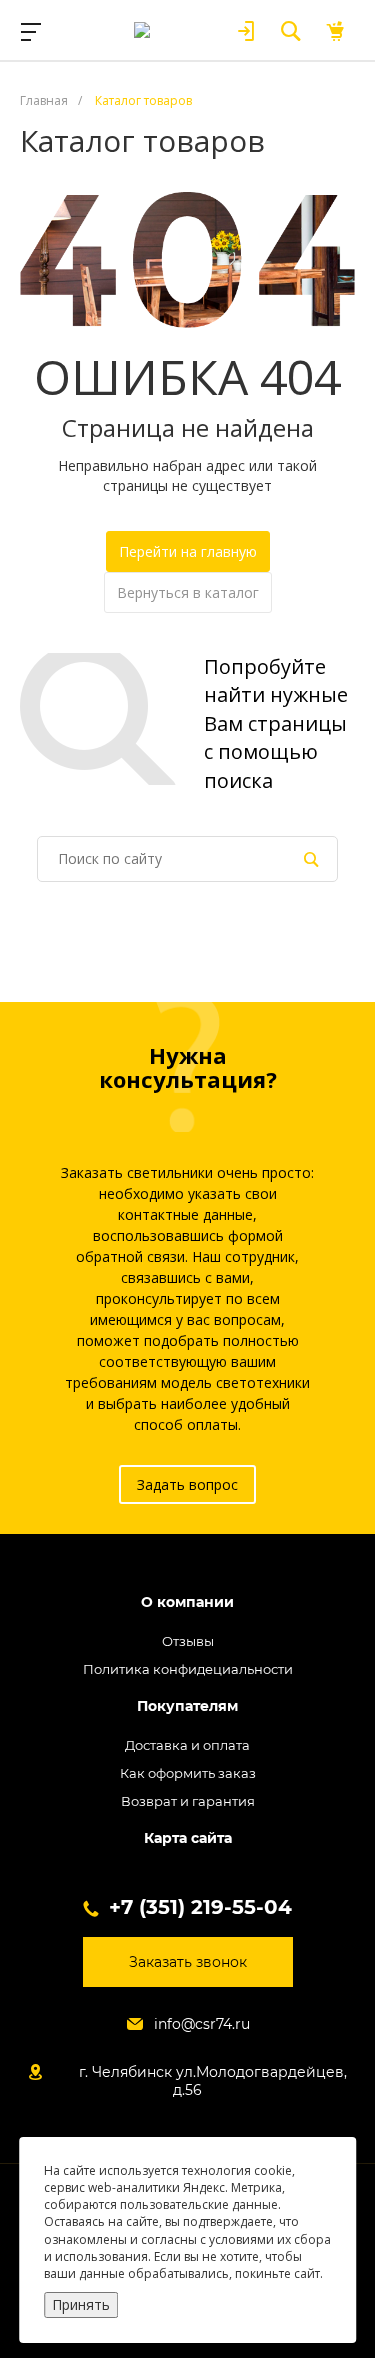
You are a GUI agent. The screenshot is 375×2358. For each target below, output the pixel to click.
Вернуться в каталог (188, 592)
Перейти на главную (188, 551)
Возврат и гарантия (188, 1801)
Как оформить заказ (188, 1773)
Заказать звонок (188, 1962)
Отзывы (188, 1641)
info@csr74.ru (202, 2024)
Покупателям (187, 1706)
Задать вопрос (187, 1484)
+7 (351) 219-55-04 (200, 1907)
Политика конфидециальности (188, 1669)
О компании (187, 1602)
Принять (81, 2304)
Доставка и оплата (187, 1745)
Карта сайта (188, 1838)
